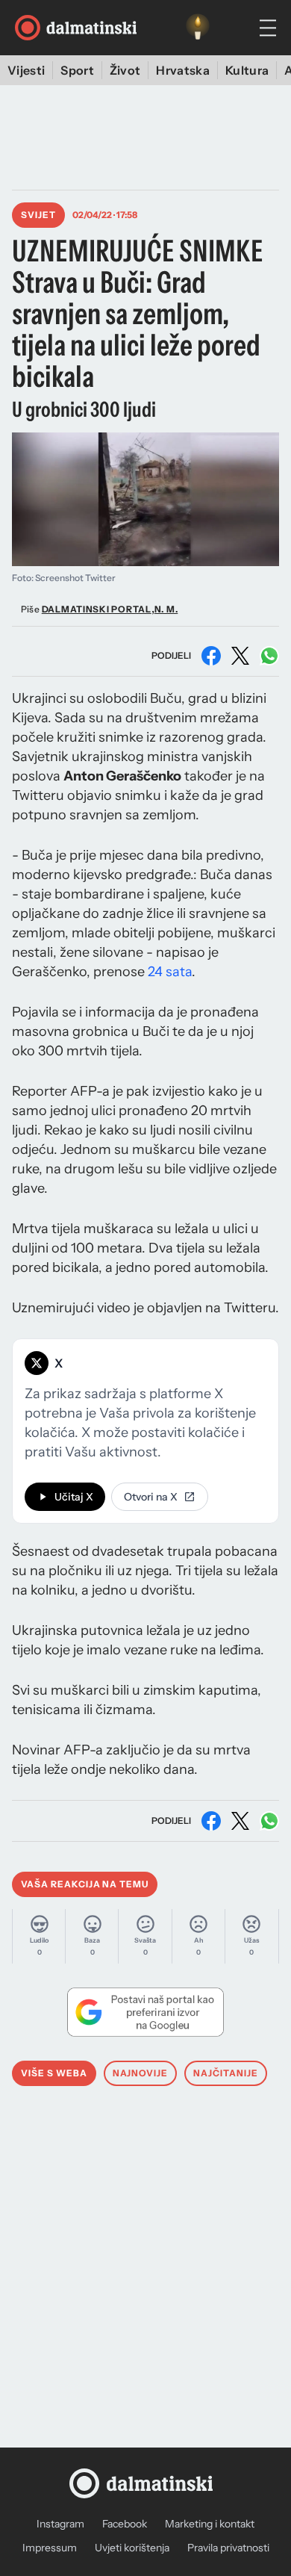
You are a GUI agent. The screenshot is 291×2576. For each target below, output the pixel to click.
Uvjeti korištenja (132, 2548)
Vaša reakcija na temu (85, 1884)
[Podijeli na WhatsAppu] (269, 656)
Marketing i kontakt (210, 2524)
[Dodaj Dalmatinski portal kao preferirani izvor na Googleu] (145, 2012)
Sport (77, 70)
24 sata (170, 972)
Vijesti (26, 70)
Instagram (60, 2524)
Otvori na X (151, 1497)
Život (125, 70)
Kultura (247, 70)
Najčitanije (226, 2073)
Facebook (125, 2524)
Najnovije (141, 2073)
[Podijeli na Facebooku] (211, 656)
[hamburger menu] (268, 28)
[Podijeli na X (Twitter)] (240, 656)
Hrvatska (183, 70)
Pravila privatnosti (228, 2548)
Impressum (50, 2548)
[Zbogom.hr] (198, 28)
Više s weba (54, 2073)
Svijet (38, 215)
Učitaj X (74, 1497)
